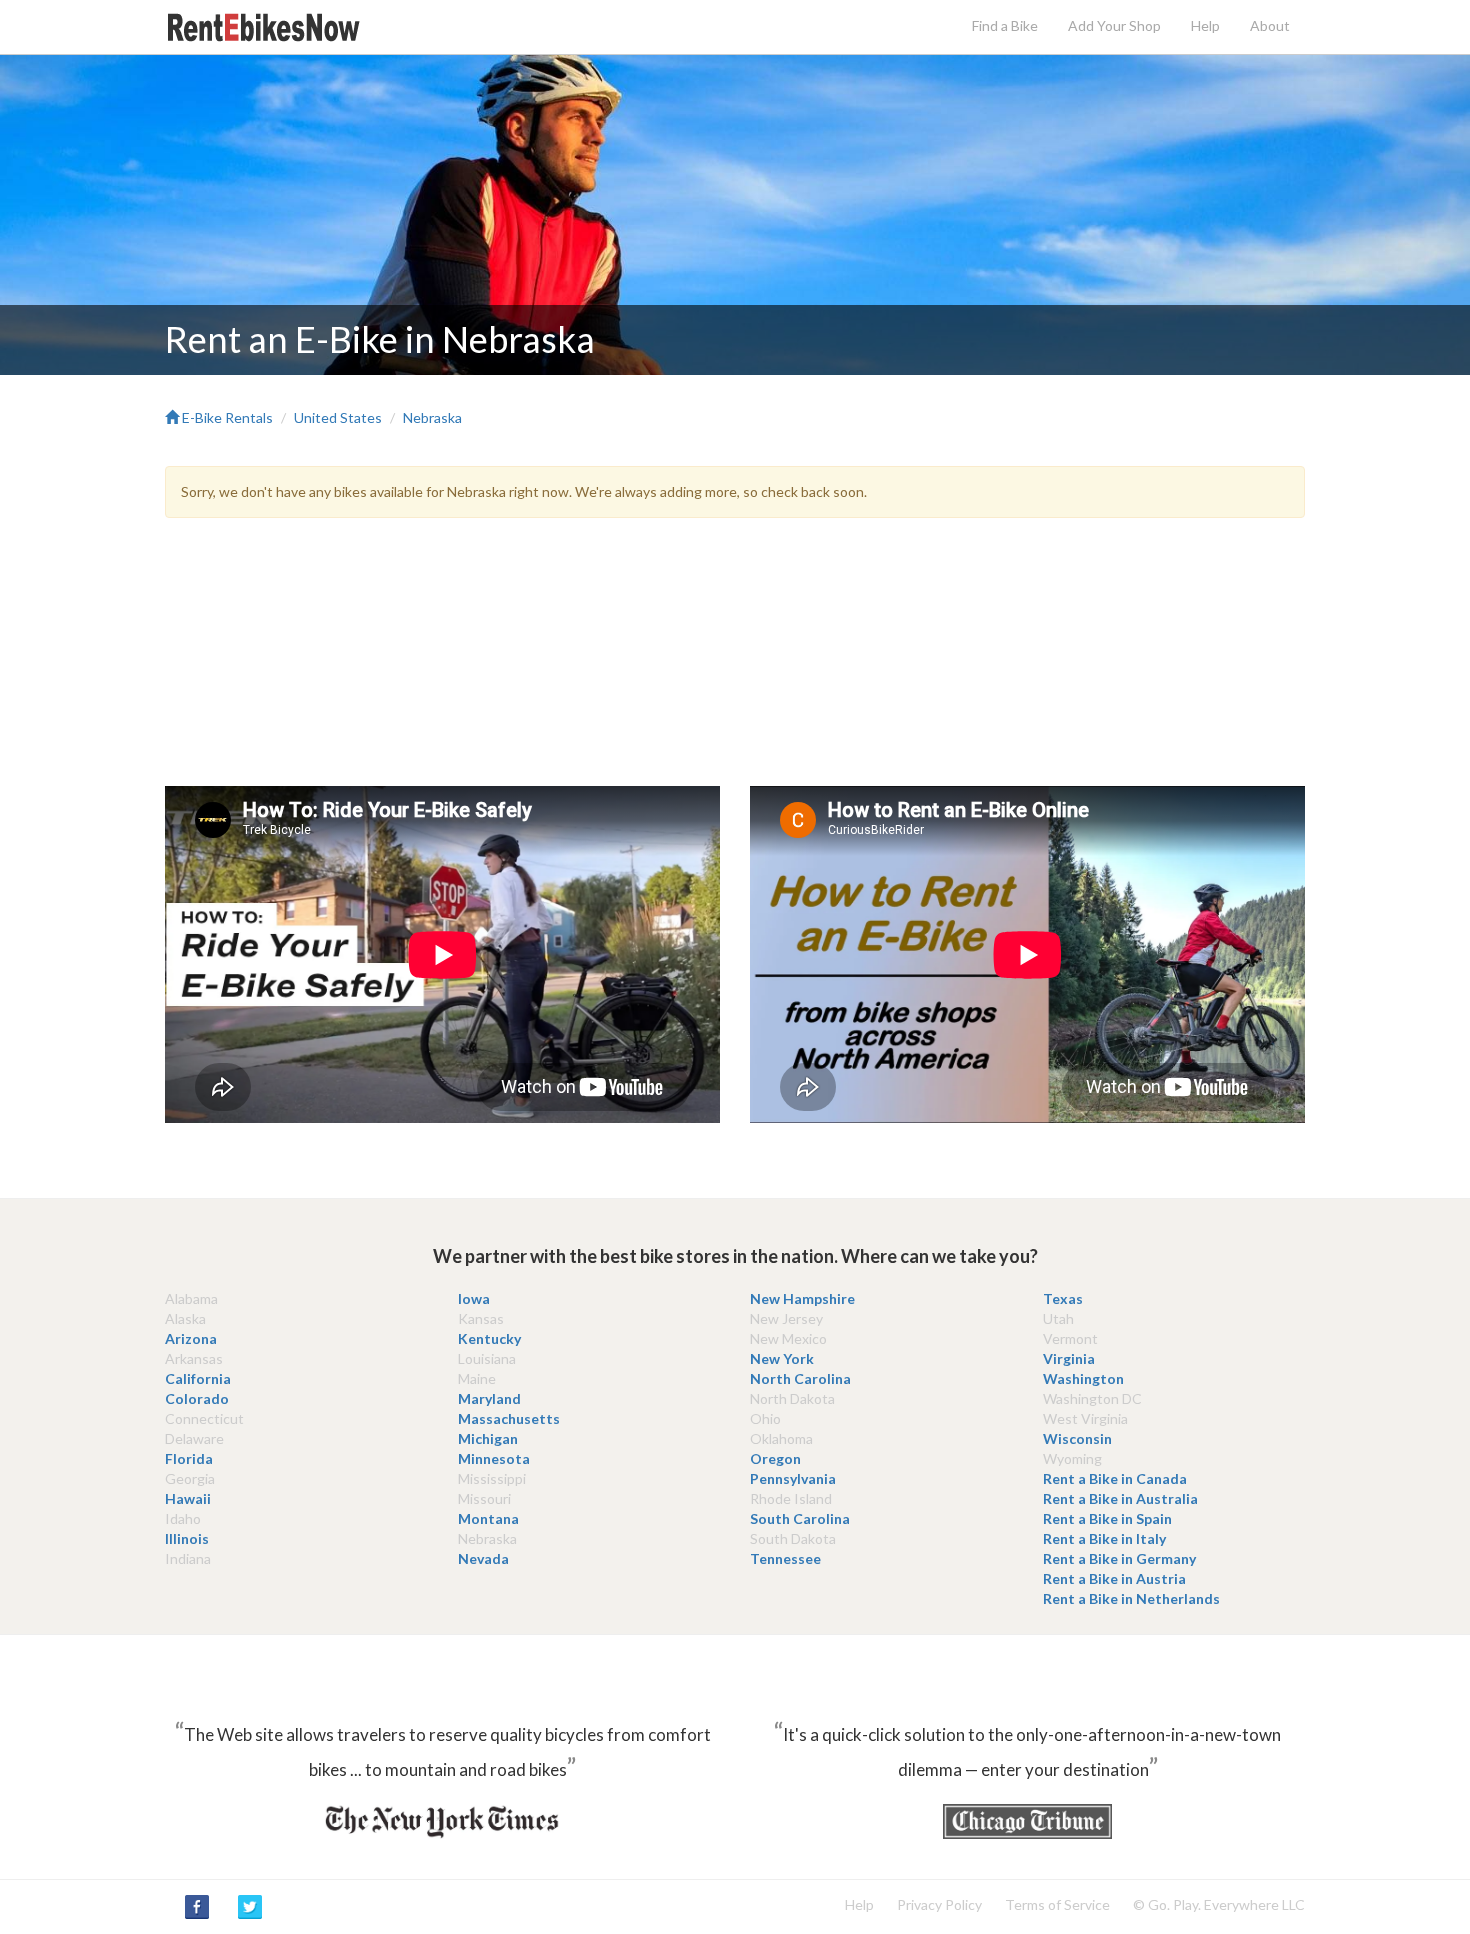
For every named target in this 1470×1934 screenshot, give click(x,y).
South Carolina (800, 1518)
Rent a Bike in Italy (1104, 1538)
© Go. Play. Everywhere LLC (1219, 1904)
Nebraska (432, 417)
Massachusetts (509, 1418)
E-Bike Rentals (226, 417)
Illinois (187, 1538)
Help (1205, 25)
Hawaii (188, 1498)
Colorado (197, 1398)
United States (338, 417)
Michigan (488, 1438)
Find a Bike (1005, 25)
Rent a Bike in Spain (1107, 1518)
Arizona (191, 1338)
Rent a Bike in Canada (1115, 1478)
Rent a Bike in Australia (1120, 1498)
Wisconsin (1077, 1438)
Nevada (483, 1558)
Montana (488, 1518)
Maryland (489, 1398)
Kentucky (489, 1338)
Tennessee (785, 1558)
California (198, 1378)
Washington (1083, 1378)
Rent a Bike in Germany (1119, 1558)
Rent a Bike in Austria (1114, 1578)
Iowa (474, 1298)
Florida (189, 1458)
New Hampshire (802, 1298)
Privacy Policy (939, 1904)
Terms (1057, 1904)
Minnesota (494, 1458)
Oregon (775, 1458)
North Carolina (800, 1378)
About (1270, 25)
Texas (1063, 1298)
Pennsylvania (793, 1478)
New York (782, 1358)
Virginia (1069, 1358)
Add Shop (1114, 25)
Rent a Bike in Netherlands (1131, 1598)
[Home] (265, 25)
